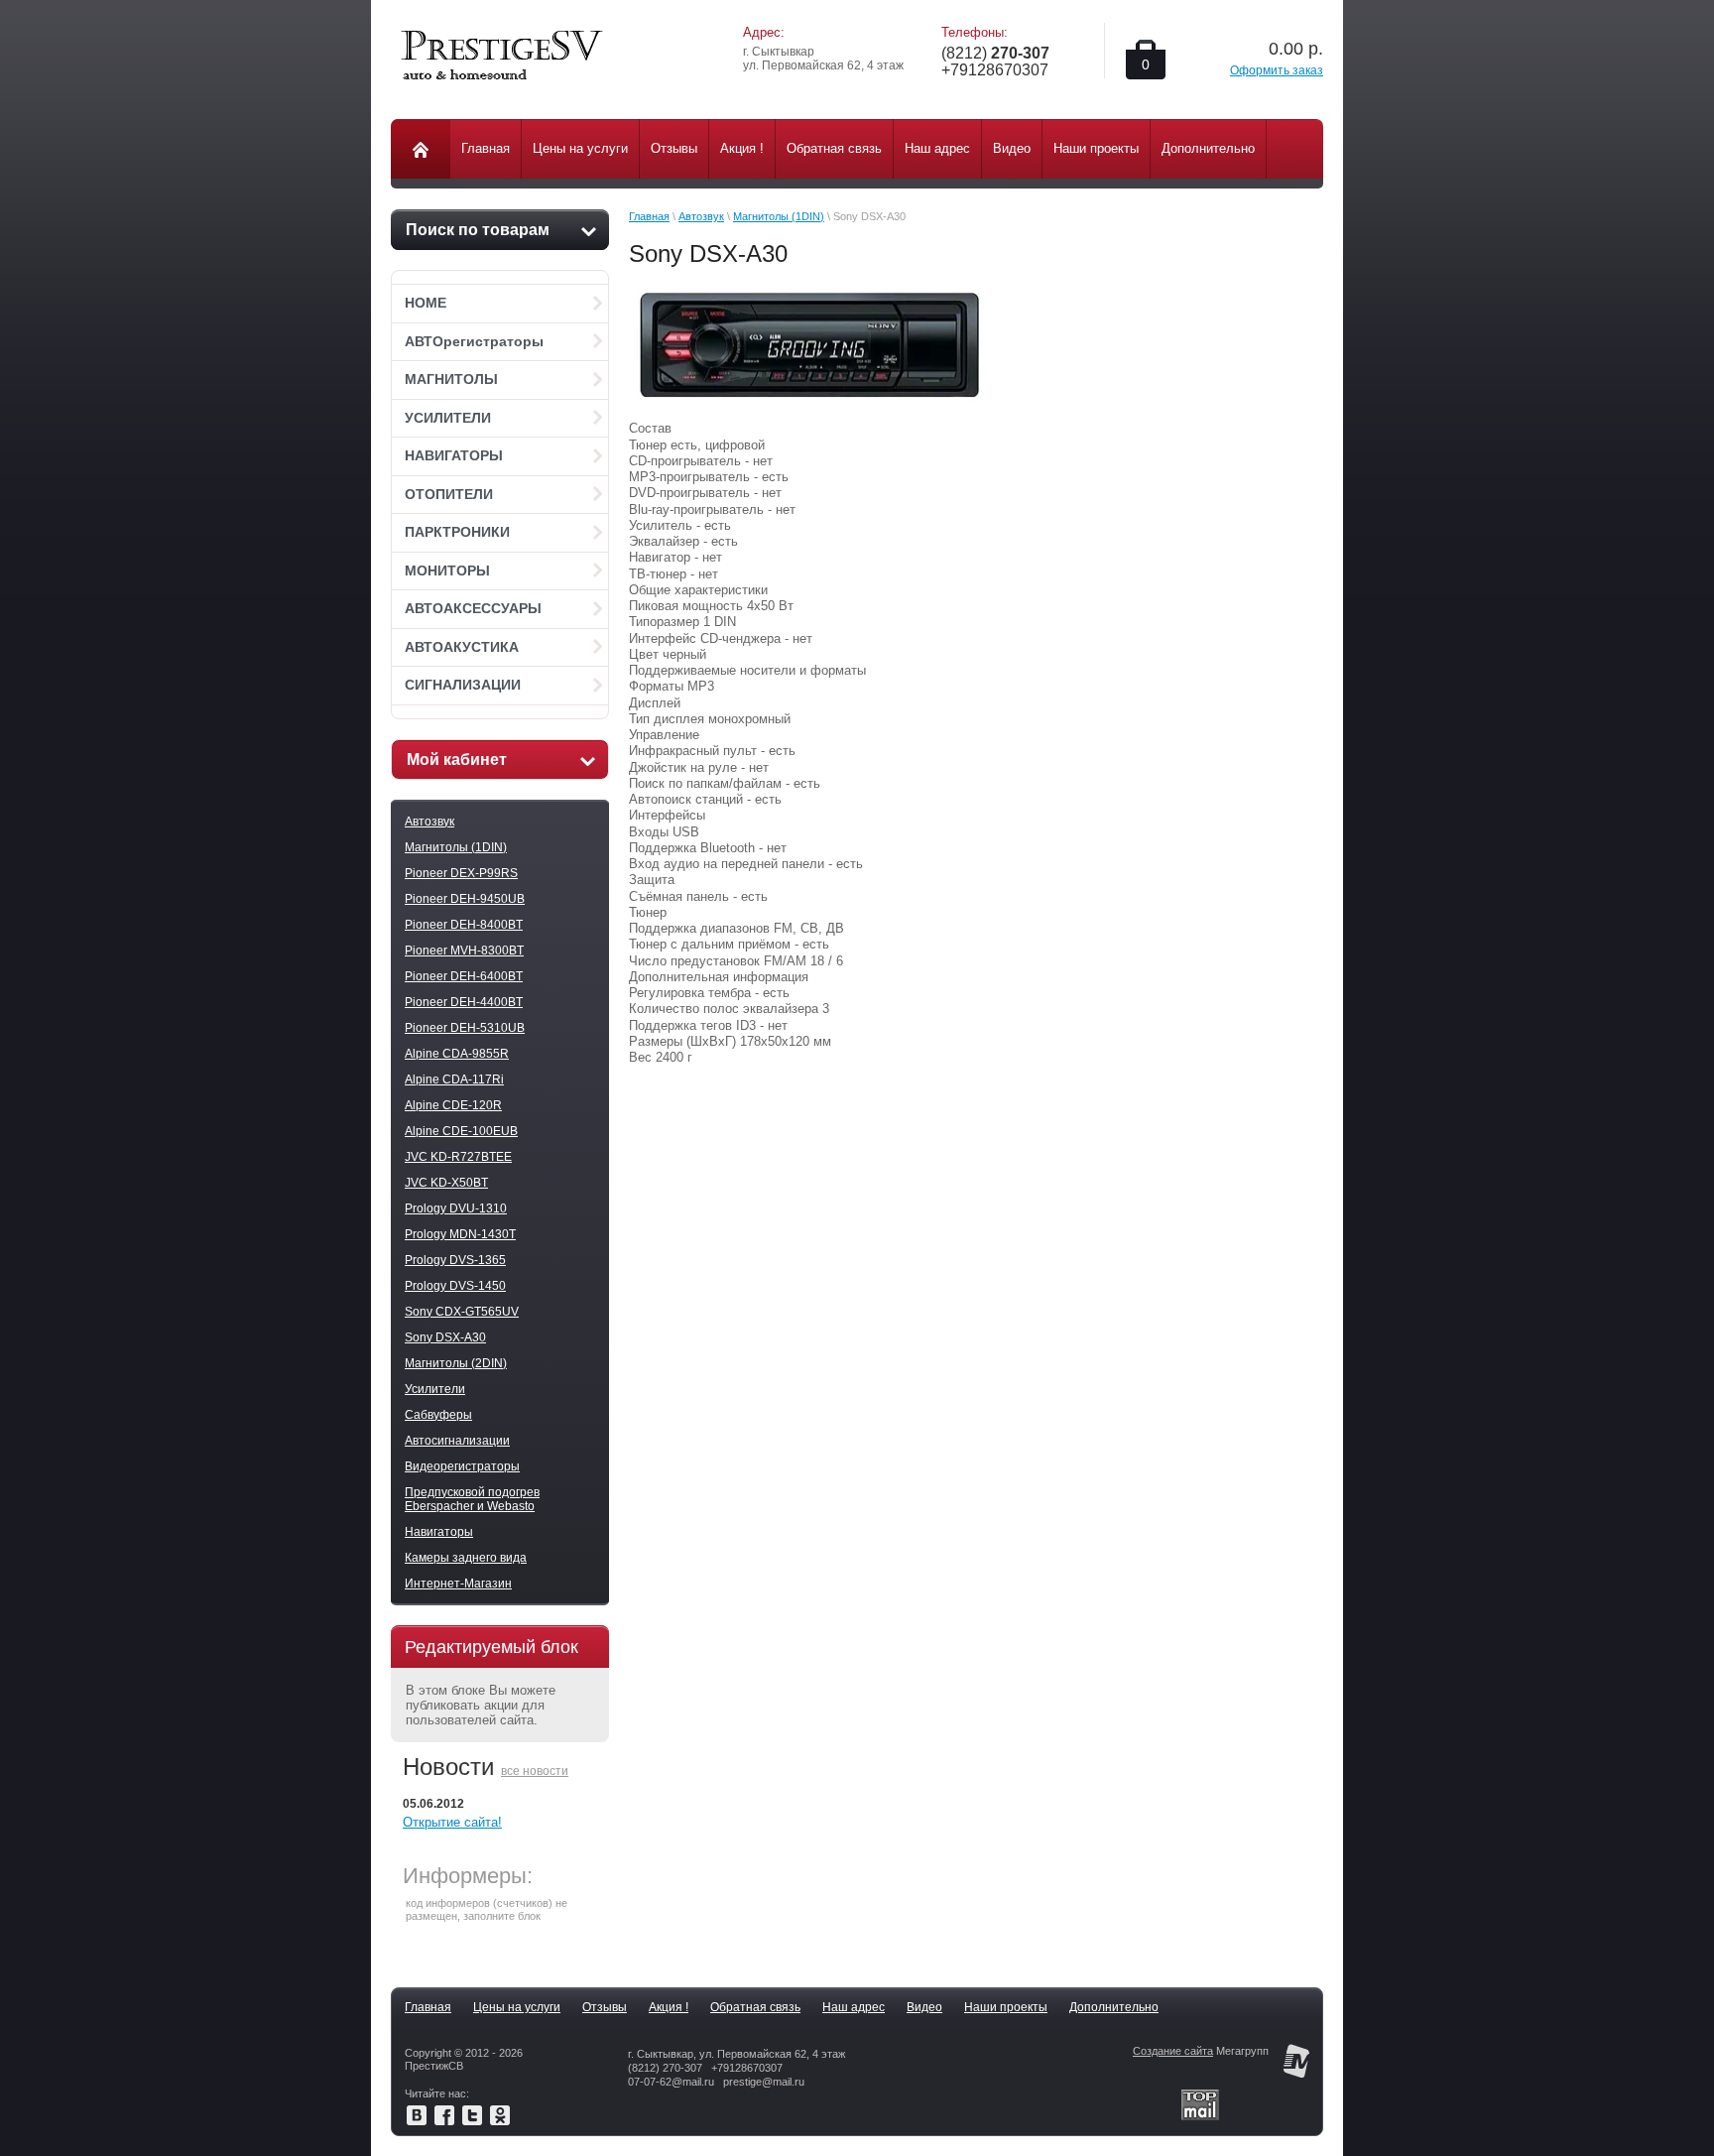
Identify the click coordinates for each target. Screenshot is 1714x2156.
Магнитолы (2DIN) (456, 1363)
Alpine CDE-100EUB (461, 1131)
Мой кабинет (457, 760)
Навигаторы (439, 1532)
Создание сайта (1173, 2051)
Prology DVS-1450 (455, 1286)
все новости (535, 1771)
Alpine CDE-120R (453, 1105)
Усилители (435, 1389)
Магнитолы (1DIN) (456, 847)
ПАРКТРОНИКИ (457, 532)
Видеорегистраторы (462, 1466)
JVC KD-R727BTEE (458, 1157)
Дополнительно (1114, 2007)
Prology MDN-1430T (460, 1234)
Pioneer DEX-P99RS (461, 873)
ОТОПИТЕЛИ (449, 494)
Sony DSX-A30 (445, 1337)
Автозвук (429, 822)
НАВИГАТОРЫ (454, 455)
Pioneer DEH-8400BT (464, 925)
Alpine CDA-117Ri (454, 1079)
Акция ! (669, 2007)
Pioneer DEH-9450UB (465, 899)
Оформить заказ (1277, 70)
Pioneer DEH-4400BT (464, 1002)
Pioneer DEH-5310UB (465, 1028)
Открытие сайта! (452, 1822)
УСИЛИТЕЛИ (448, 418)
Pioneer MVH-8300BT (464, 951)
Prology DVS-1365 (455, 1260)
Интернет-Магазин (458, 1584)
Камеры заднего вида (466, 1558)
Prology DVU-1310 (456, 1208)
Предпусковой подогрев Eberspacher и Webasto (472, 1499)
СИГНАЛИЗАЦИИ (463, 685)
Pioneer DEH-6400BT (464, 976)
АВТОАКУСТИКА (462, 647)
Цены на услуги (517, 2007)
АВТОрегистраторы (474, 341)
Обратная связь (755, 2007)
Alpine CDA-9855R (457, 1054)
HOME (426, 303)
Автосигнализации (457, 1441)
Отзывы (605, 2007)
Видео (924, 2007)
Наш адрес (854, 2007)
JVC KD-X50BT (446, 1183)
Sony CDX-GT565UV (462, 1312)
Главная (649, 216)
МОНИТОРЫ (447, 571)
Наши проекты (1006, 2007)
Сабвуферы (438, 1415)
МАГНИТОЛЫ (451, 379)
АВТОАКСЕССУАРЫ (473, 608)
